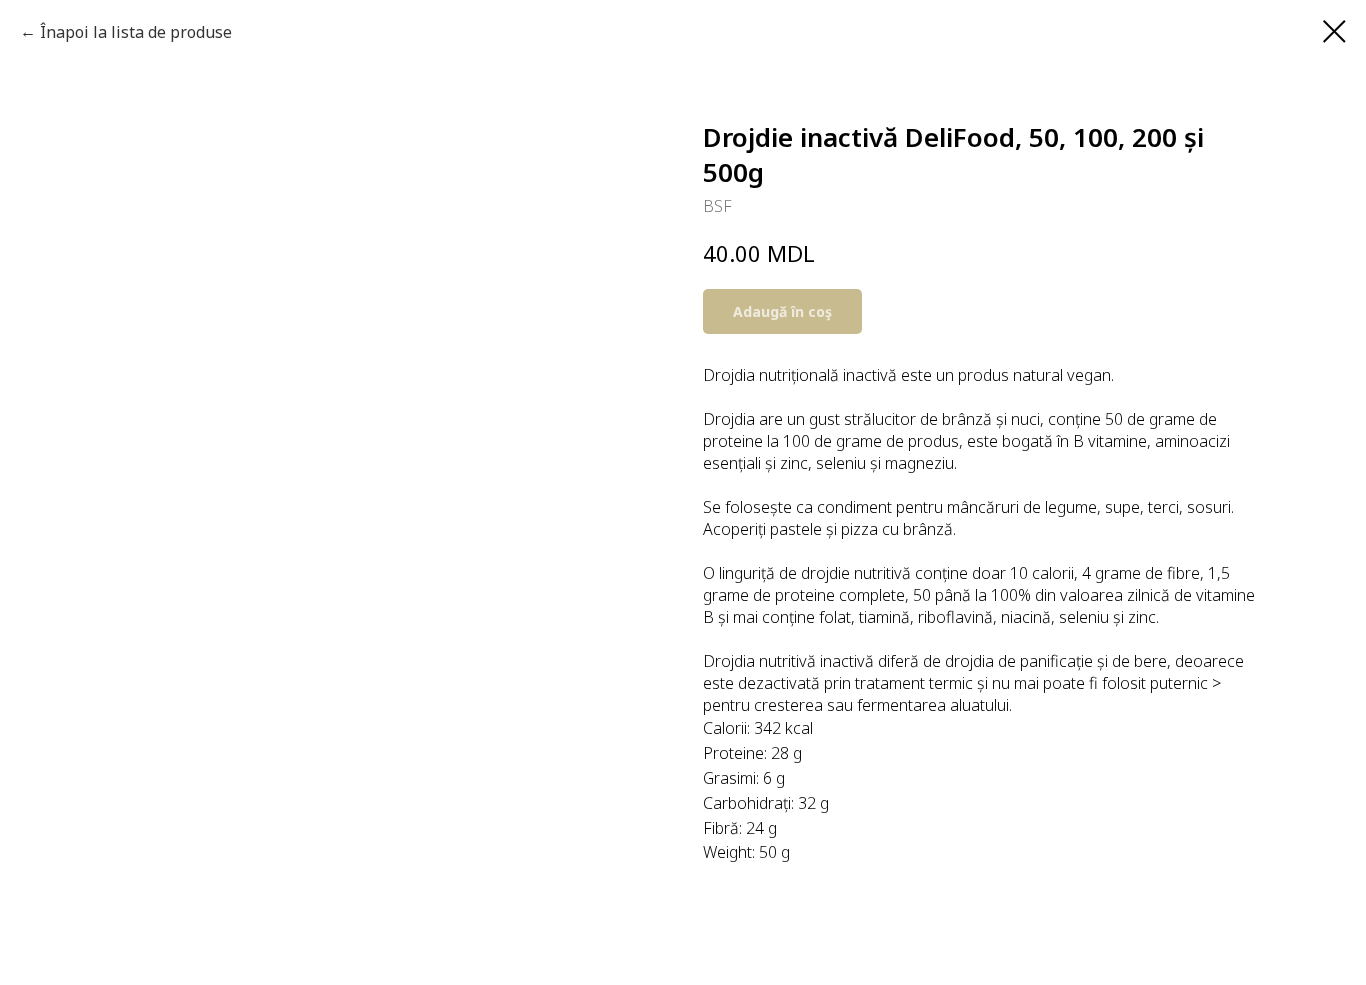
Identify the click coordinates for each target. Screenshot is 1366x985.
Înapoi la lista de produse (136, 32)
